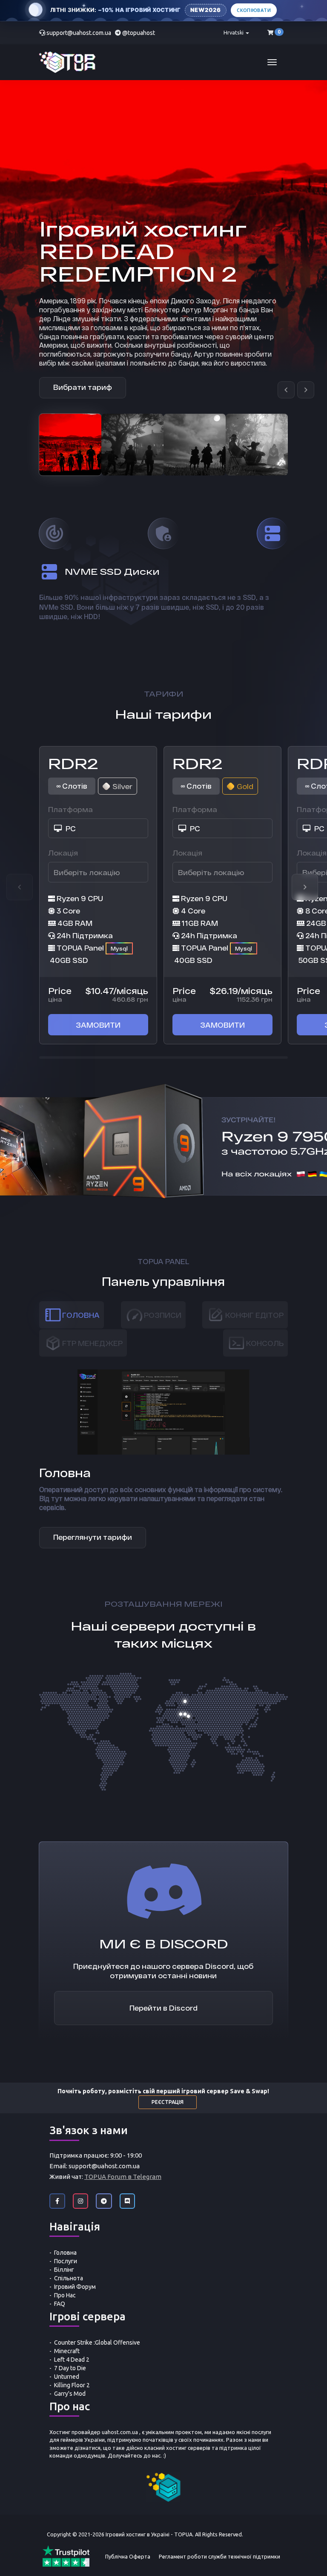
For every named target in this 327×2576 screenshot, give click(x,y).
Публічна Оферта (128, 2556)
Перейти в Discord (163, 2008)
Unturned (67, 2377)
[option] (70, 445)
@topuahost (139, 33)
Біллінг (64, 2270)
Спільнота (69, 2278)
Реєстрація (168, 2102)
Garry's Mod (70, 2394)
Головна (65, 2253)
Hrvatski (234, 32)
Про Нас (65, 2295)
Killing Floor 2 (72, 2385)
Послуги (66, 2261)
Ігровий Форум (75, 2287)
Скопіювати (254, 10)
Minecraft (67, 2351)
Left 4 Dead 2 (72, 2360)
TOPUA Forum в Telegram (123, 2177)
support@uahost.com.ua (79, 33)
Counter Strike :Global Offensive (97, 2343)
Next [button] (305, 887)
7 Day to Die (70, 2368)
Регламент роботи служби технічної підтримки (219, 2556)
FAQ (60, 2304)
